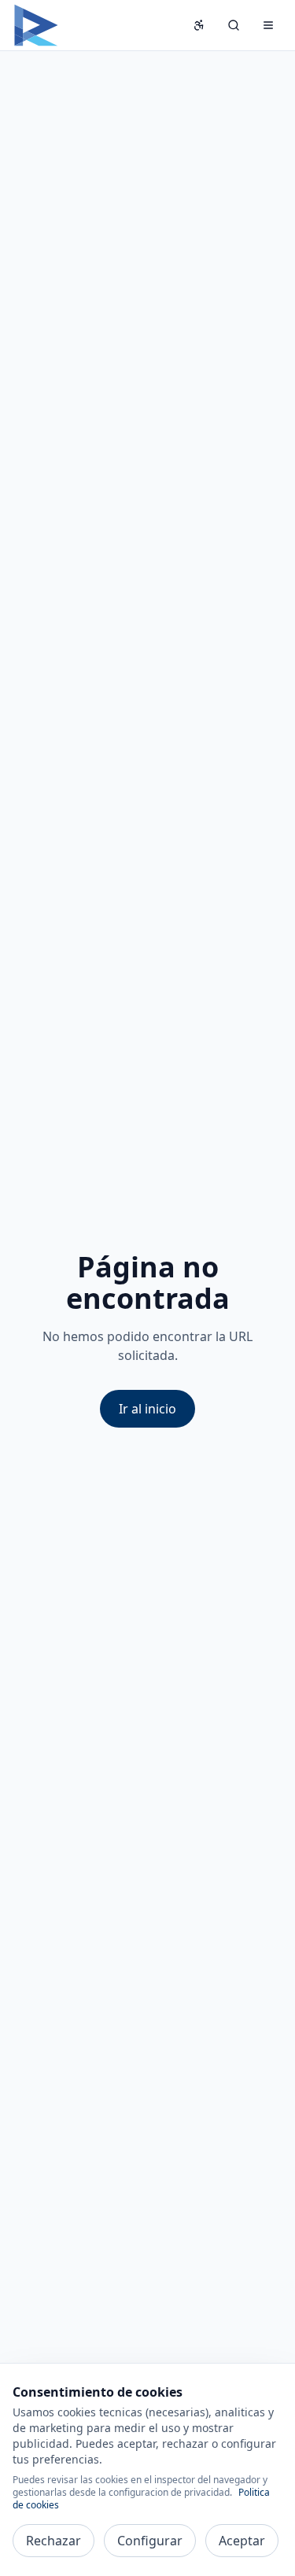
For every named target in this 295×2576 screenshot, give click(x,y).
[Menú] (268, 25)
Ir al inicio (147, 1409)
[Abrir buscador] (234, 25)
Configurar (150, 2541)
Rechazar (53, 2541)
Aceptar (242, 2541)
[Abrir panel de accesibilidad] (199, 25)
